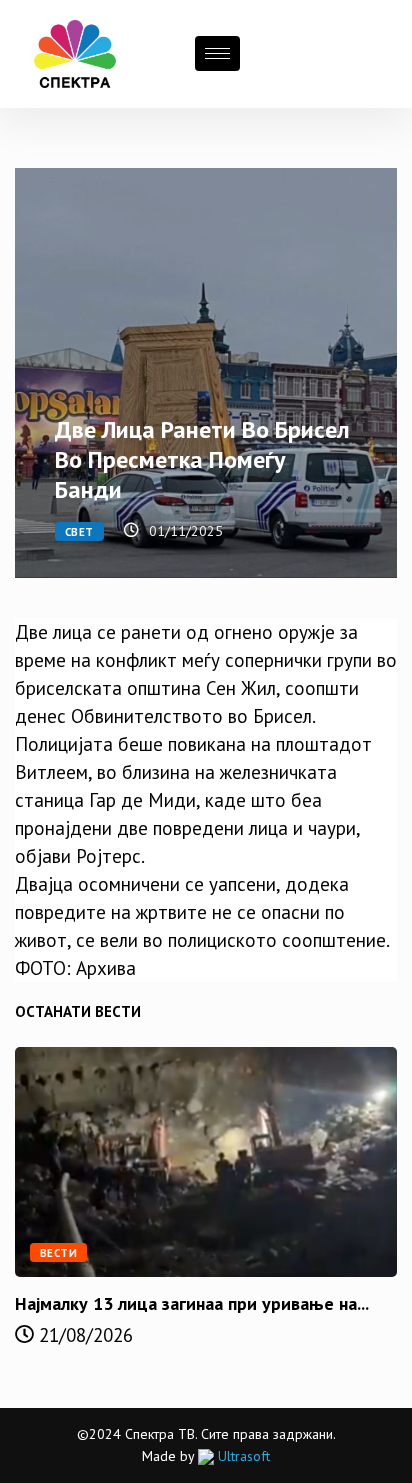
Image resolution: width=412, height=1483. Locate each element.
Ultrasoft (242, 1456)
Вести (58, 1253)
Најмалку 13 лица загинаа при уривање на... (192, 1303)
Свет (79, 532)
